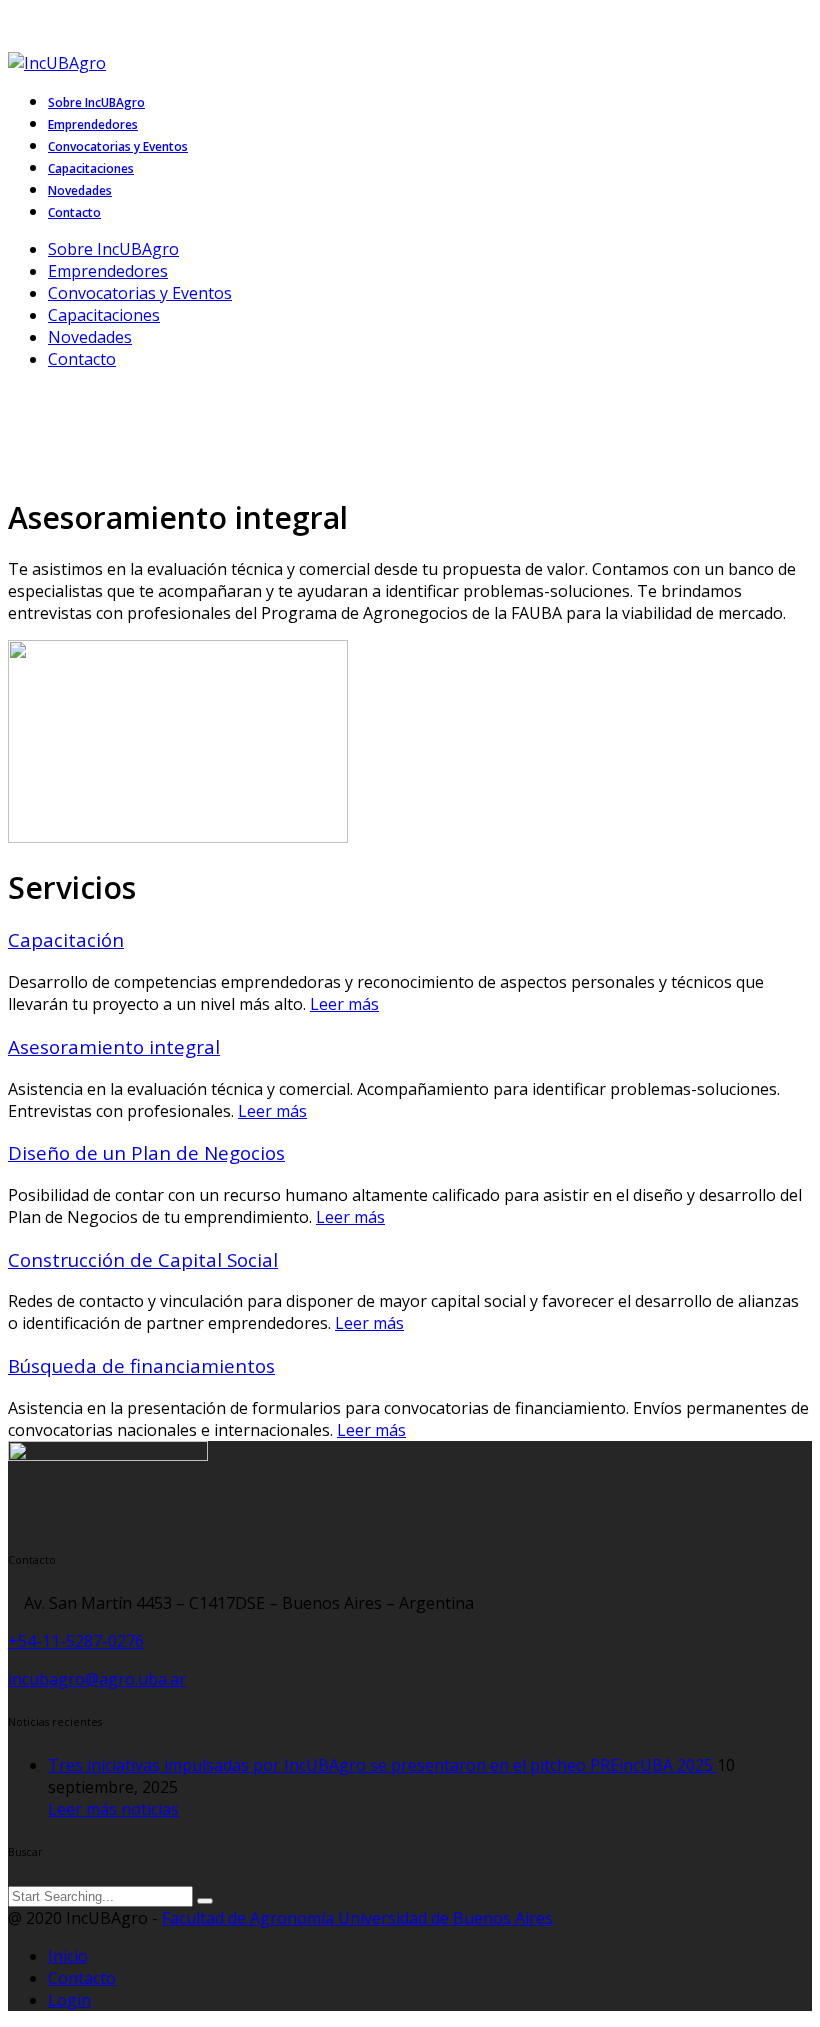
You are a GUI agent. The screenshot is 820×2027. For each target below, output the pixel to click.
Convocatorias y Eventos (140, 293)
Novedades (90, 337)
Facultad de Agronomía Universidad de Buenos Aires (357, 1918)
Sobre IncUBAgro (113, 249)
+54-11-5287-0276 (76, 1641)
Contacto (82, 359)
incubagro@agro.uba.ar (97, 1679)
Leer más (344, 1004)
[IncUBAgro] (64, 63)
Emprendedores (108, 271)
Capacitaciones (104, 315)
